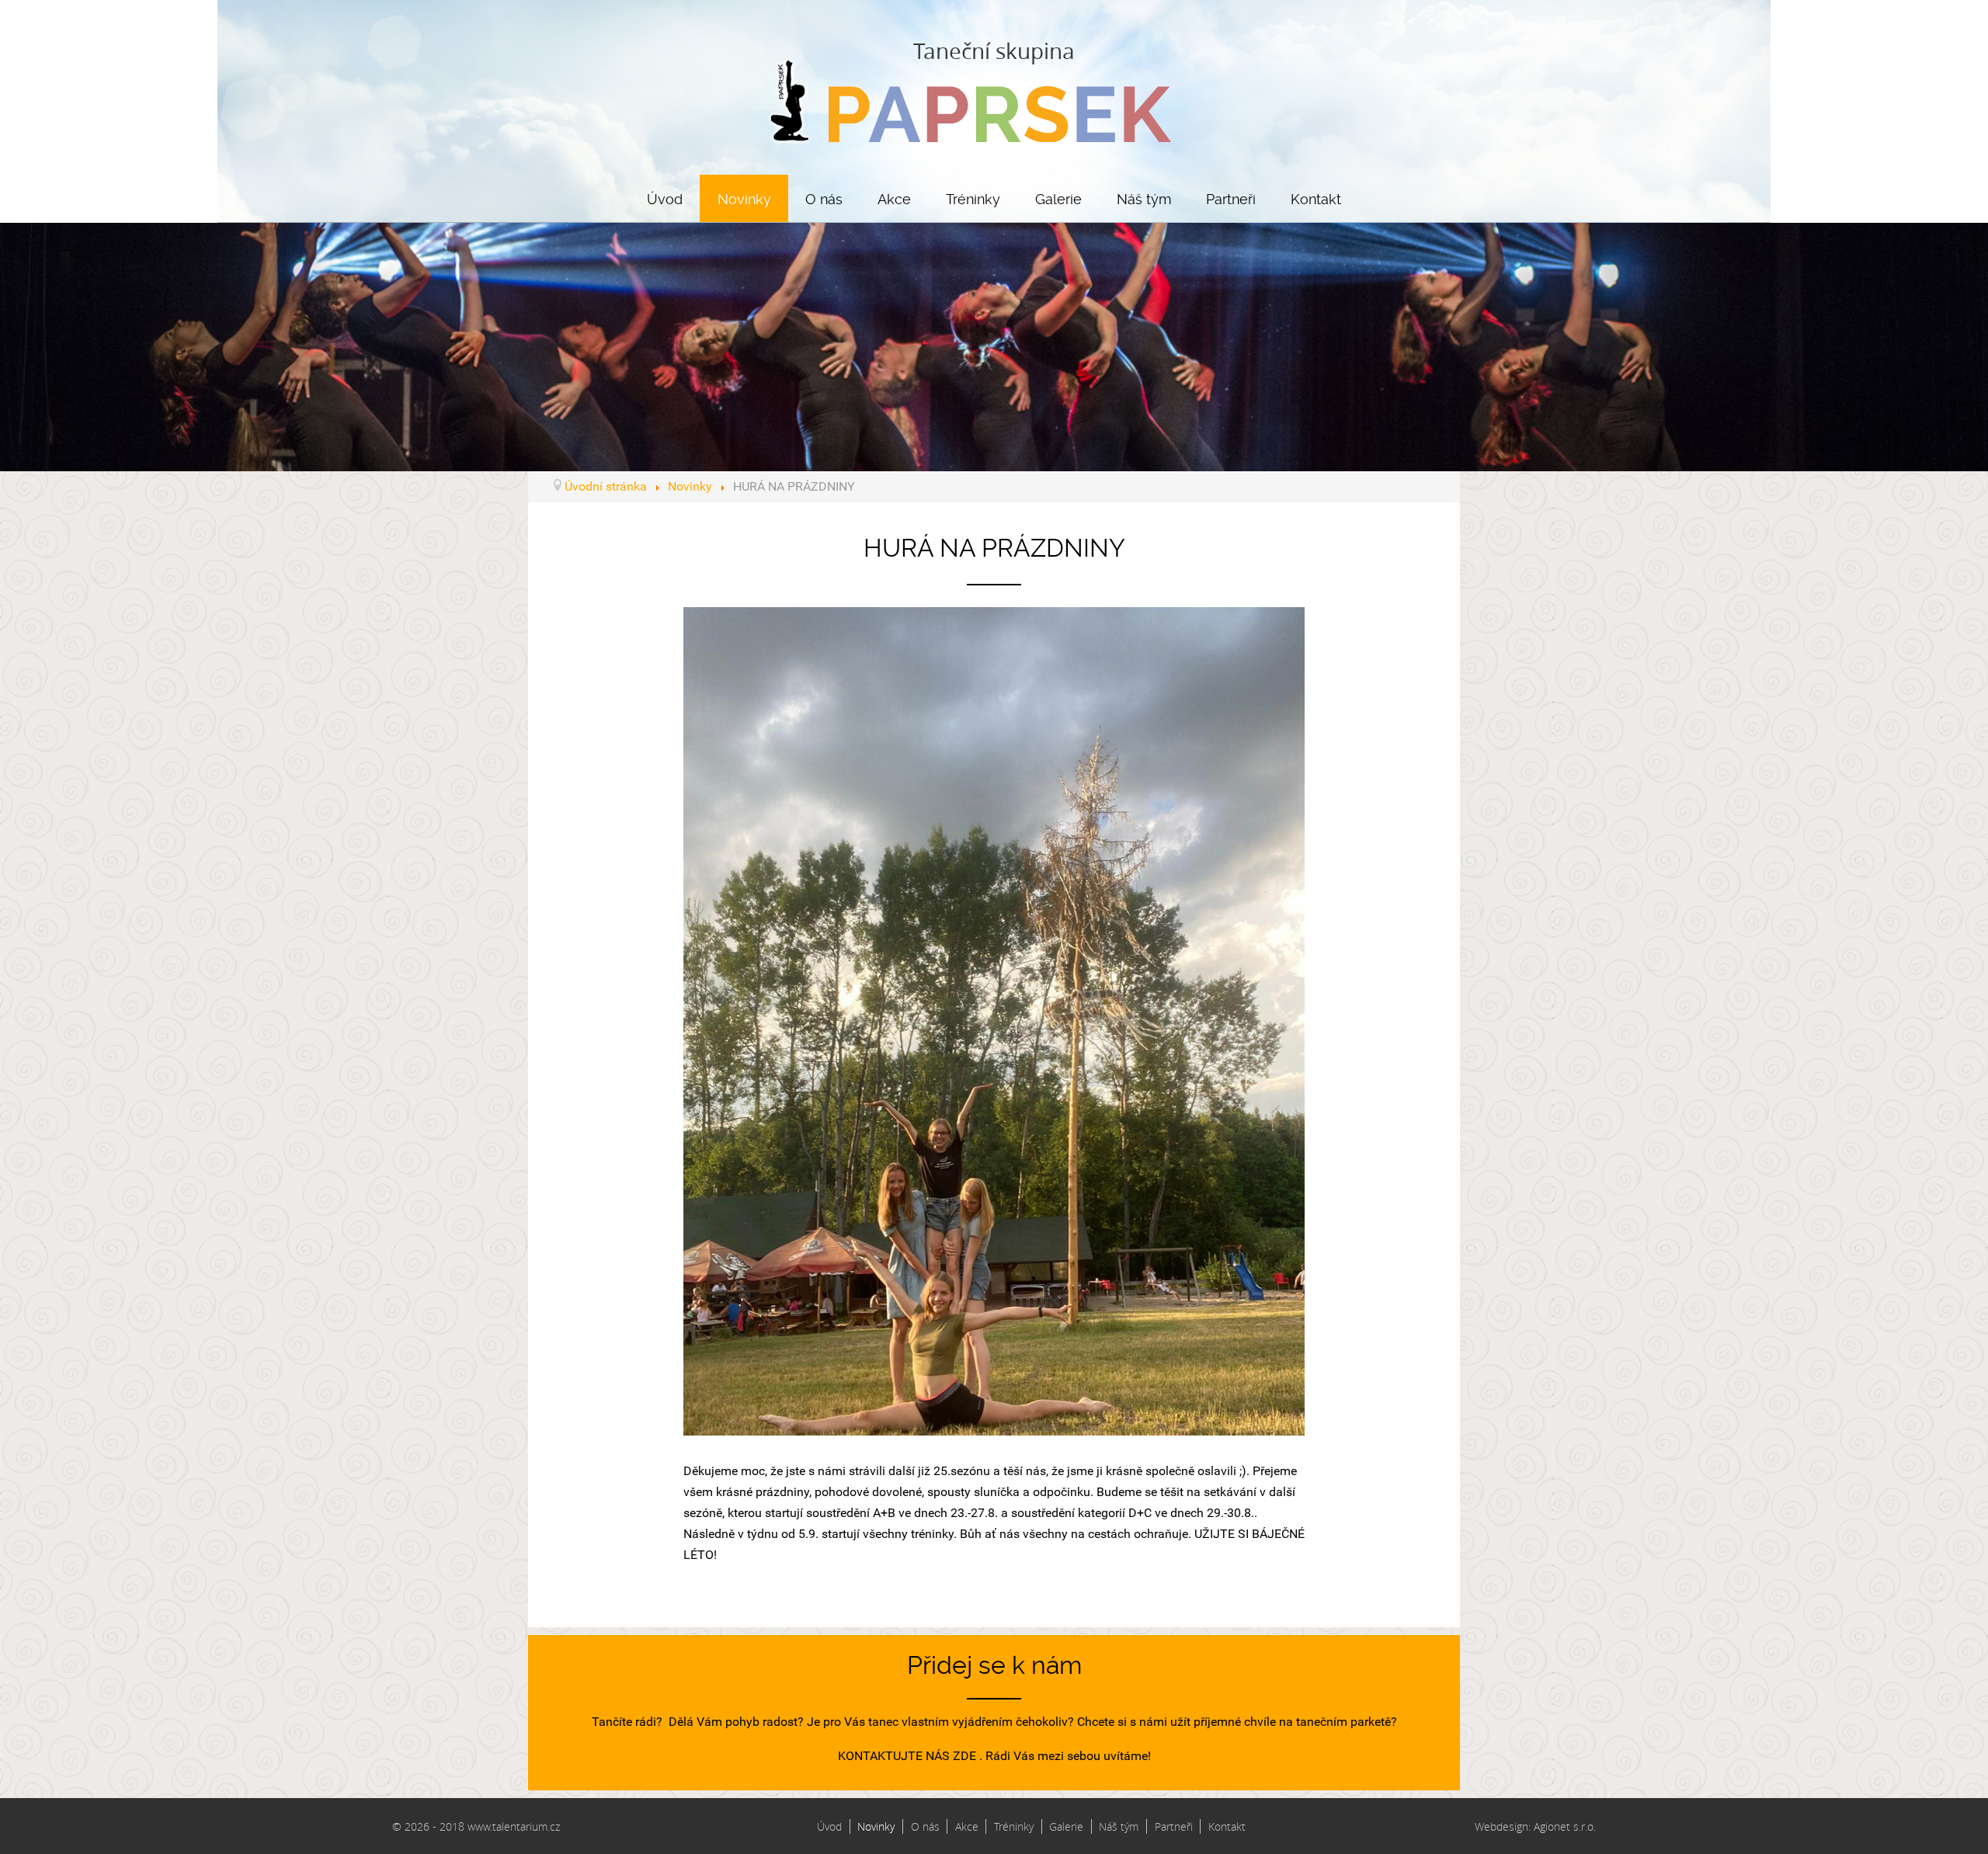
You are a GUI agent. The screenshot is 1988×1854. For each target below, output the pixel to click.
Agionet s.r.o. (1565, 1826)
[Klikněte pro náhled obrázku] (994, 1020)
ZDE (964, 1756)
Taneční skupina (994, 51)
